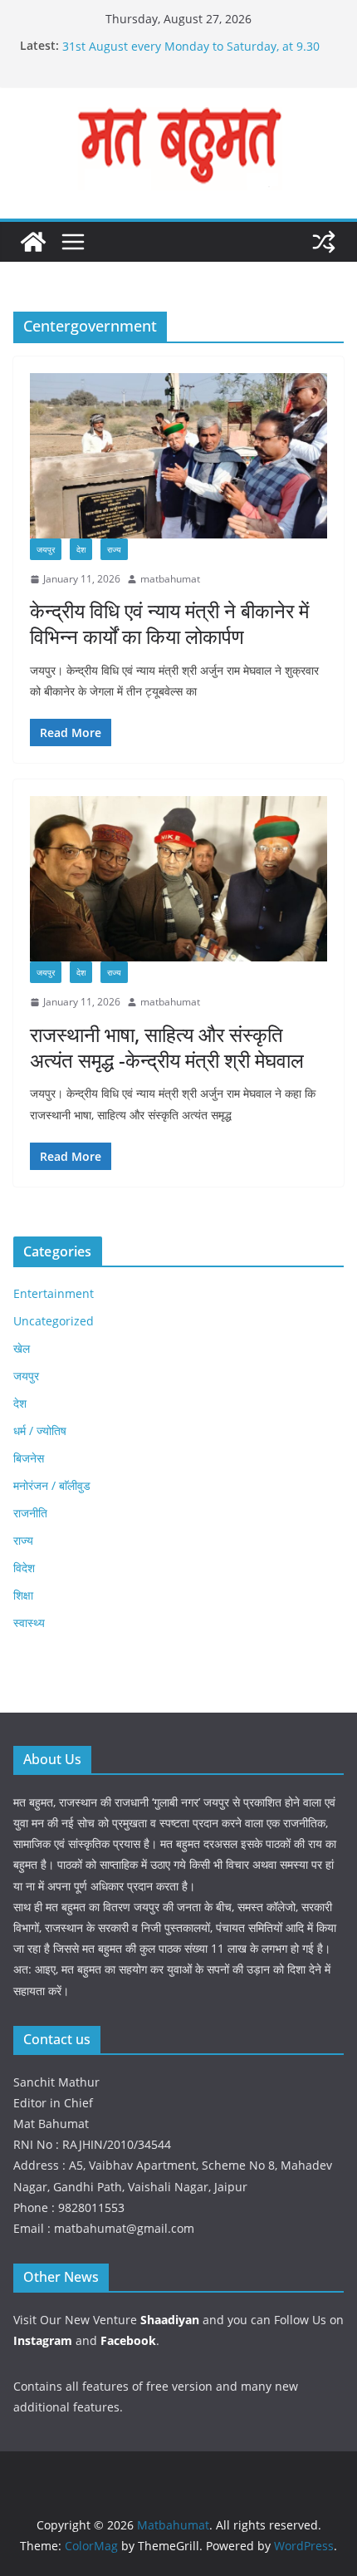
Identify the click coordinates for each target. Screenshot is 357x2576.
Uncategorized (54, 1321)
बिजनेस (29, 1458)
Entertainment (54, 1293)
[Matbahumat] (33, 242)
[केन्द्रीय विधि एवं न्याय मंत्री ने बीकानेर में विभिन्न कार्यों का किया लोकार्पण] (178, 456)
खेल (22, 1348)
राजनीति (30, 1513)
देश (81, 549)
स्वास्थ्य (29, 1622)
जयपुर (46, 549)
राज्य (114, 549)
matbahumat (170, 579)
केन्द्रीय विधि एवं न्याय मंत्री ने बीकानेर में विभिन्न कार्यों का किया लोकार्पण (169, 623)
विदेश (24, 1568)
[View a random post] (324, 242)
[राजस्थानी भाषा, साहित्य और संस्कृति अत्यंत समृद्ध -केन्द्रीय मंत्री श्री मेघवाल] (178, 879)
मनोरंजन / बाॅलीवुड (52, 1485)
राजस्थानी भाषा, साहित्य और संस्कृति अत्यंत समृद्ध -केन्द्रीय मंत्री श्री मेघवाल (167, 1047)
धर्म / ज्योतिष (40, 1431)
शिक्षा (23, 1595)
